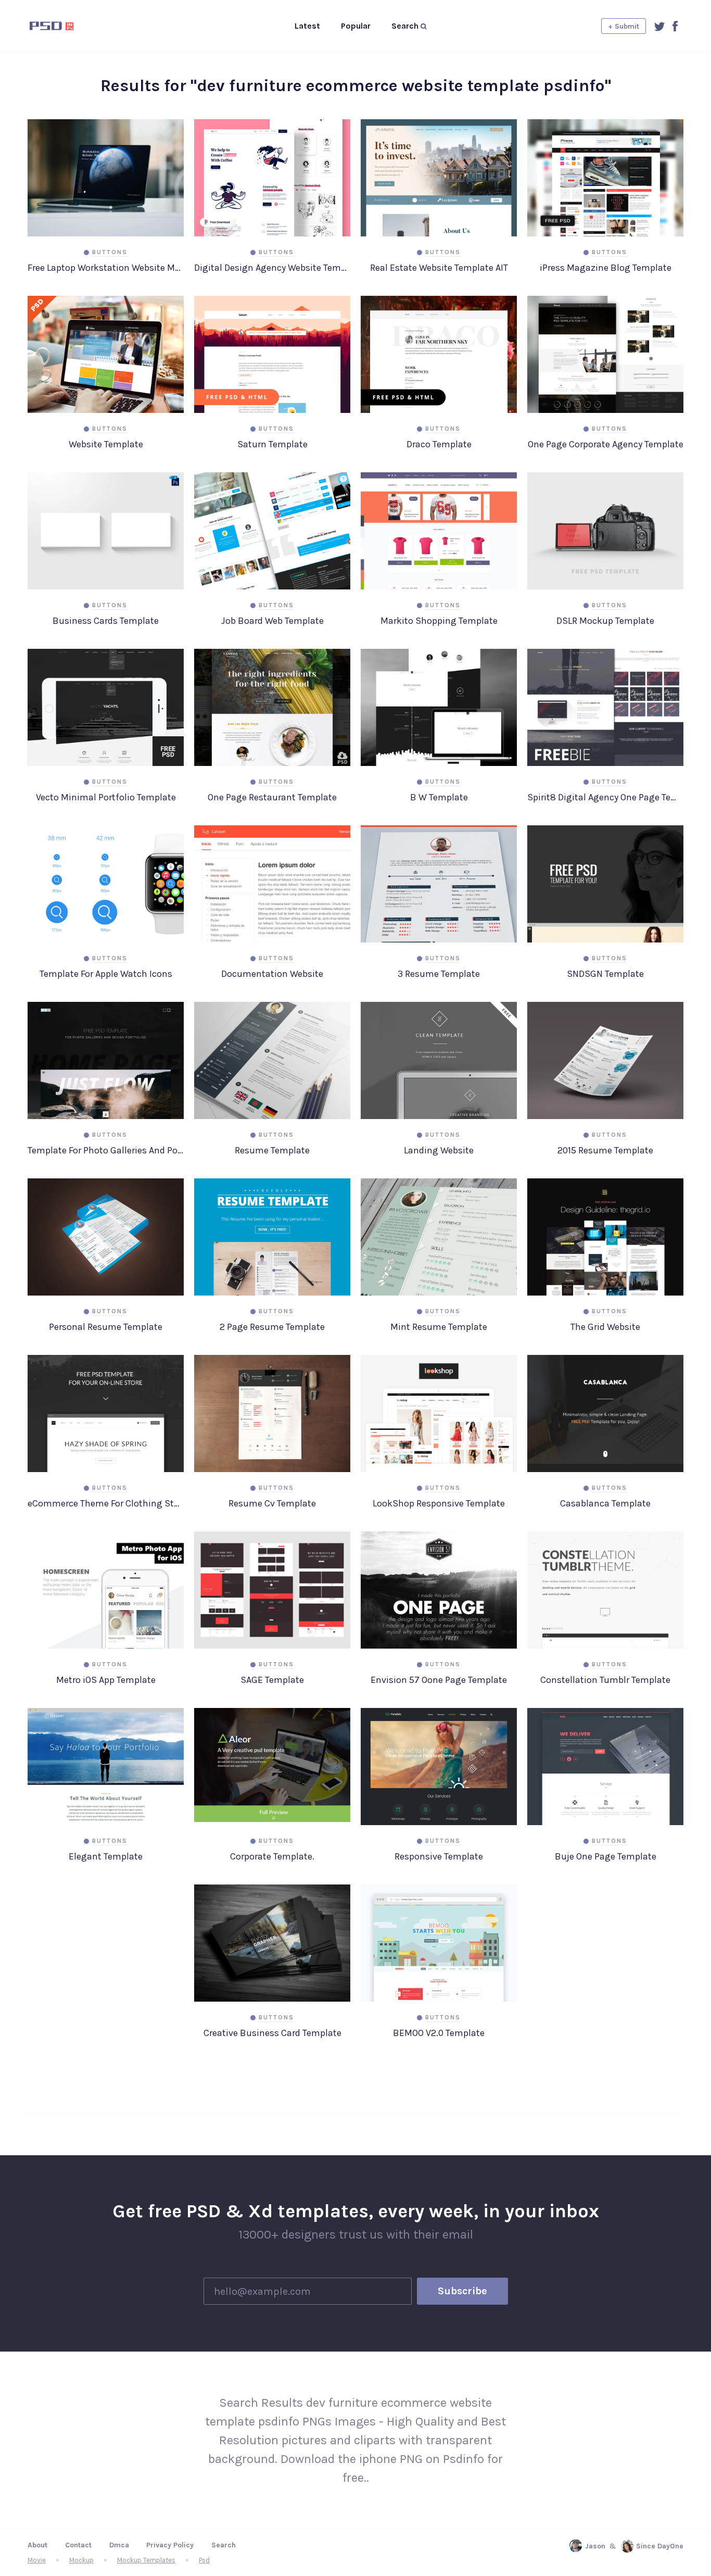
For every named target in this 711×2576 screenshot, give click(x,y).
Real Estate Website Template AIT (439, 268)
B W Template (439, 797)
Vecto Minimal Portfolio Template (106, 797)
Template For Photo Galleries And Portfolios (106, 1150)
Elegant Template (106, 1856)
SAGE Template (272, 1680)
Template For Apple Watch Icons (106, 974)
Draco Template (439, 444)
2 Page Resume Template (272, 1327)
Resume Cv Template (272, 1503)
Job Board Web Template (272, 621)
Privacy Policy (170, 2545)
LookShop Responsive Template (439, 1503)
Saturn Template (272, 444)
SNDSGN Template (605, 974)
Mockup (81, 2560)
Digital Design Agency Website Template (272, 268)
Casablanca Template (605, 1503)
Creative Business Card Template (272, 2033)
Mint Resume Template (439, 1327)
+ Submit (624, 26)
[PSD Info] (69, 26)
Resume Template (272, 1150)
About (37, 2545)
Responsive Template (439, 1856)
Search (224, 2545)
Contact (78, 2545)
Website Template (106, 444)
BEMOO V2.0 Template (439, 2033)
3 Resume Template (439, 974)
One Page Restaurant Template (272, 797)
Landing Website (439, 1150)
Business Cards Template (106, 621)
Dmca (119, 2545)
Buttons (110, 252)
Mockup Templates (146, 2560)
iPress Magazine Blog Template (606, 268)
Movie (37, 2560)
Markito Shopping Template (439, 621)
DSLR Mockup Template (605, 621)
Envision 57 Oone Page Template (439, 1680)
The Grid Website (605, 1327)
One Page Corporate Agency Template (606, 444)
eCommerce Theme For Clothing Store (106, 1503)
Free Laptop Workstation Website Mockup (106, 268)
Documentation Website (272, 974)
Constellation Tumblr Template (605, 1680)
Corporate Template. (272, 1856)
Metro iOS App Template (106, 1680)
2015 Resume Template (605, 1150)
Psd (204, 2560)
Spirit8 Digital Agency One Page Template (605, 797)
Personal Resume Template (106, 1327)
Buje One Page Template (606, 1856)
